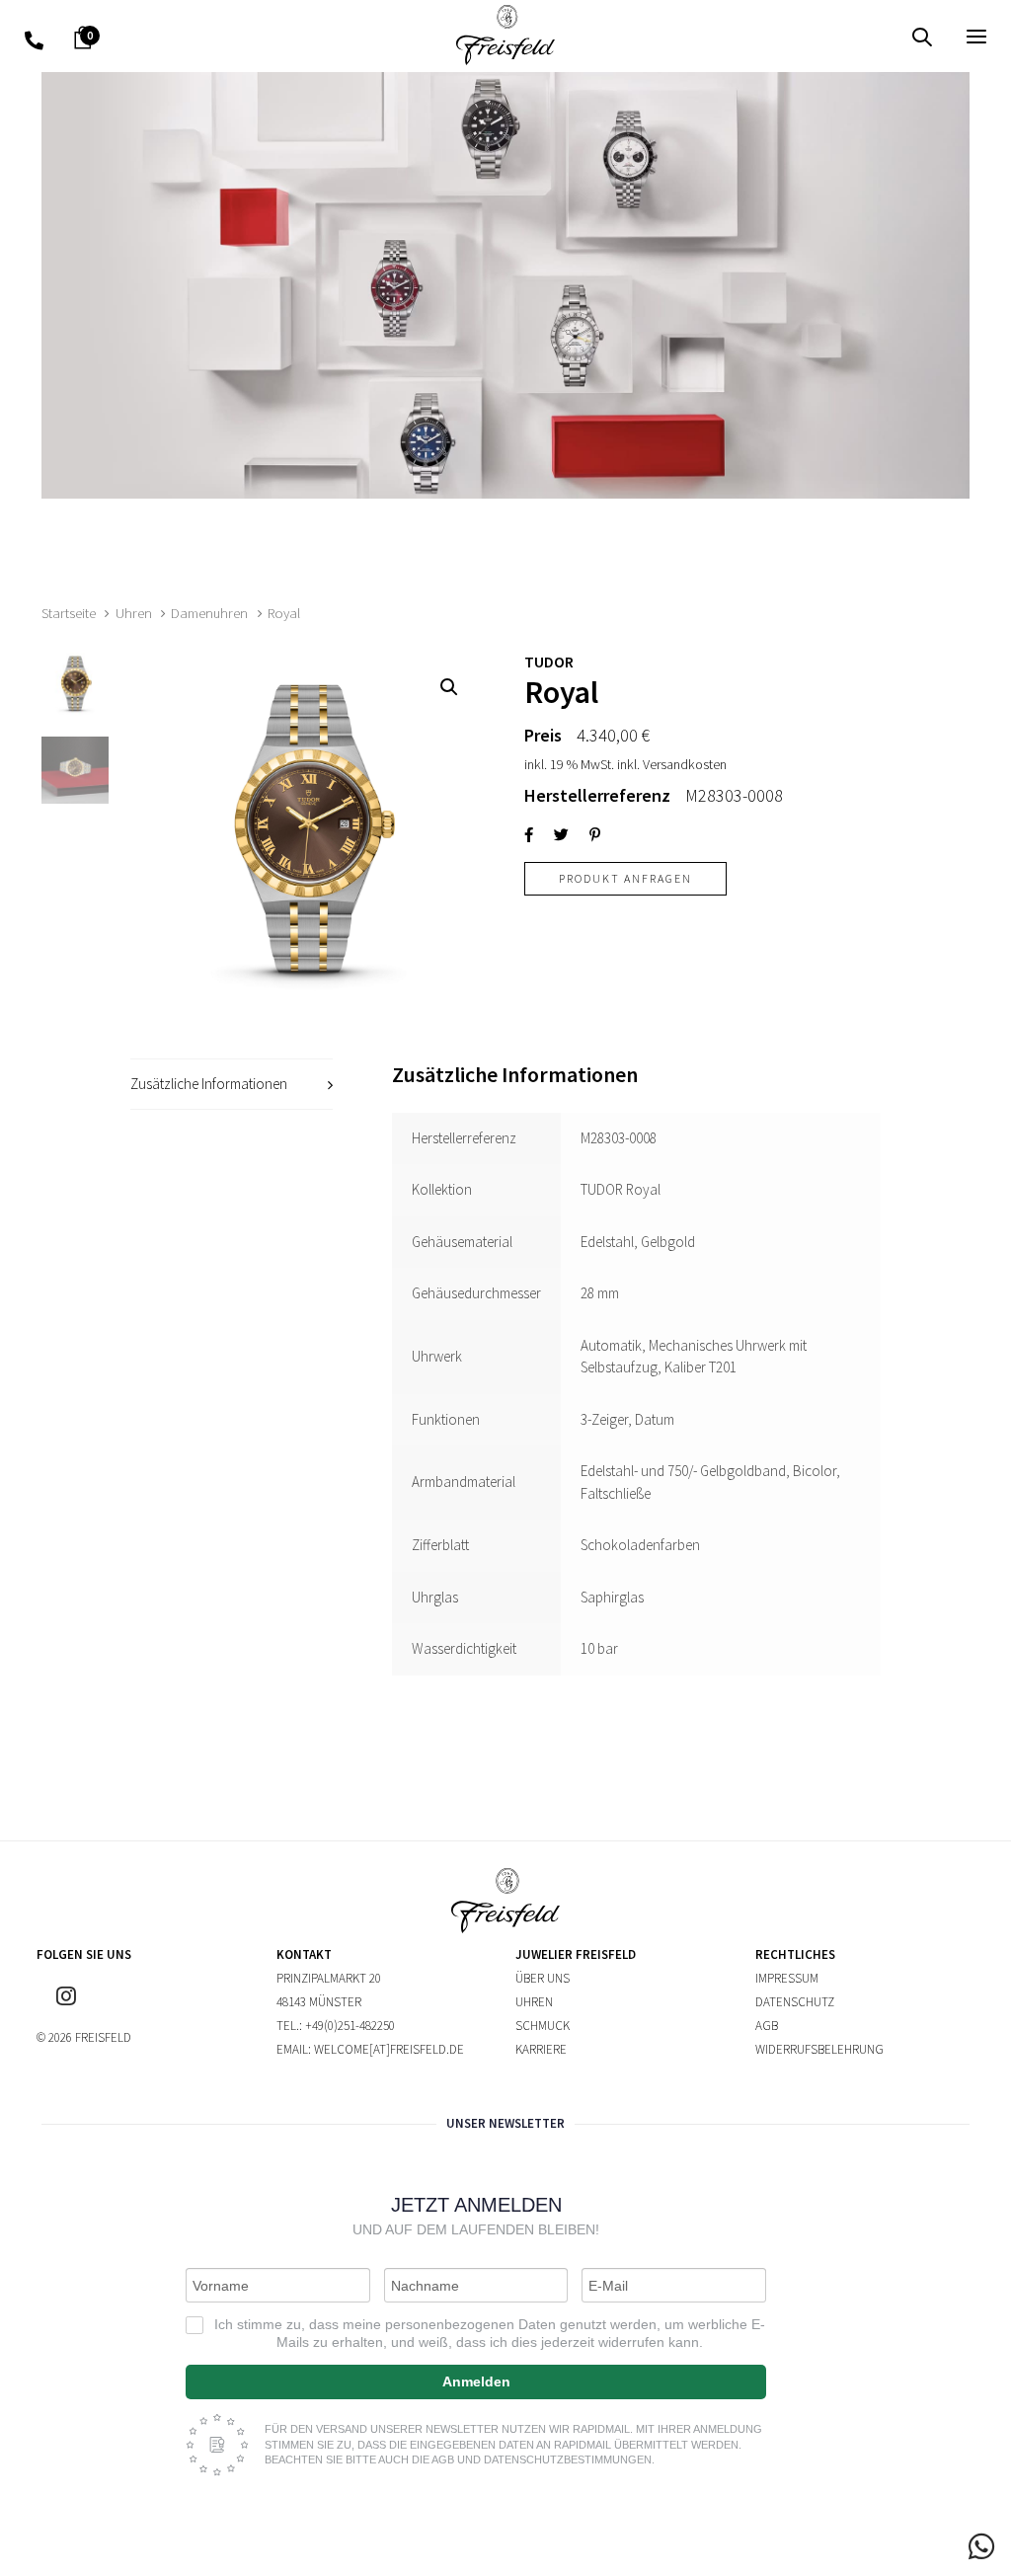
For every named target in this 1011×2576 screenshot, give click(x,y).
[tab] (232, 1085)
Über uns (543, 1978)
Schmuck (543, 2026)
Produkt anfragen (625, 878)
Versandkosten (685, 764)
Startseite (69, 613)
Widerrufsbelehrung (819, 2049)
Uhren (134, 613)
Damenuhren (209, 613)
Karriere (541, 2049)
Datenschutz (795, 2002)
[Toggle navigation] (826, 36)
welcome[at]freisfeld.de (389, 2049)
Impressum (787, 1978)
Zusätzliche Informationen (209, 1084)
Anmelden (476, 2381)
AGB (767, 2026)
